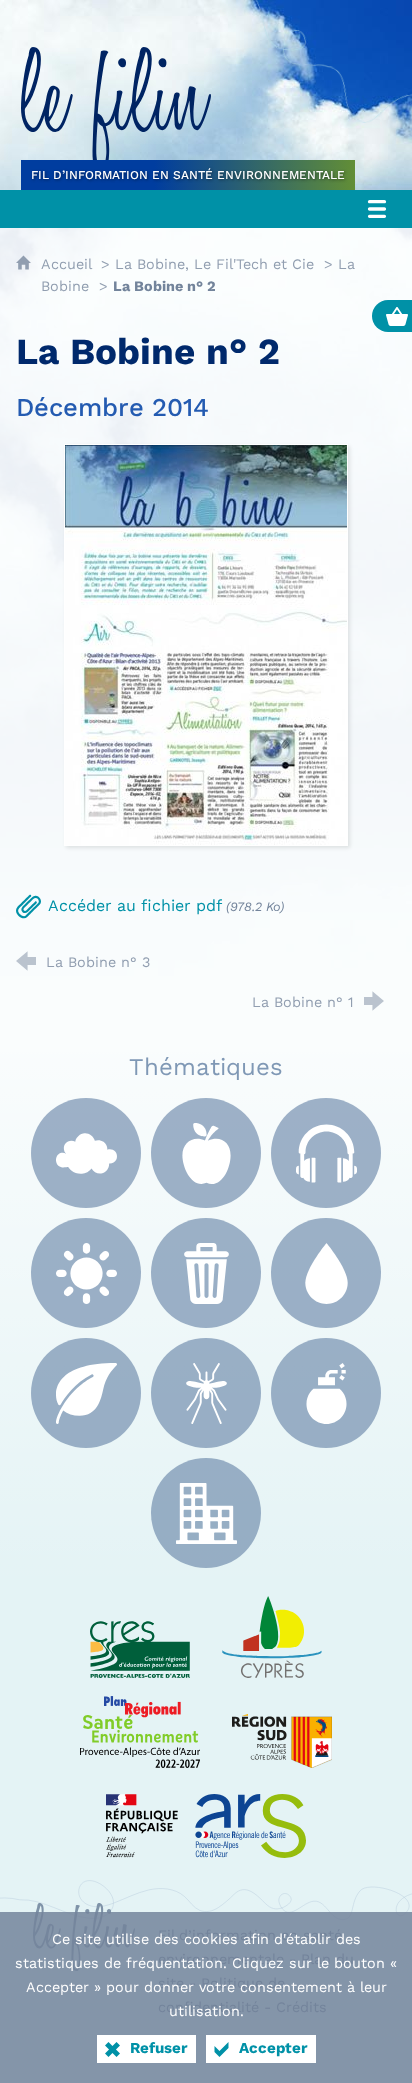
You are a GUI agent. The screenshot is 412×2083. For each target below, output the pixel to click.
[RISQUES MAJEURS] (326, 1393)
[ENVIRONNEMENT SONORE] (326, 1153)
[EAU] (326, 1273)
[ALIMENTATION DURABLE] (206, 1153)
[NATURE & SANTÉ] (86, 1393)
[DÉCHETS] (206, 1273)
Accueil (68, 264)
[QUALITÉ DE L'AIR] (86, 1153)
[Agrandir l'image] (206, 643)
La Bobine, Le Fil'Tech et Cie (214, 264)
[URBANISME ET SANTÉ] (206, 1513)
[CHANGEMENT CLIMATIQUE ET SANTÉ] (86, 1273)
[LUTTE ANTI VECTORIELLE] (206, 1393)
